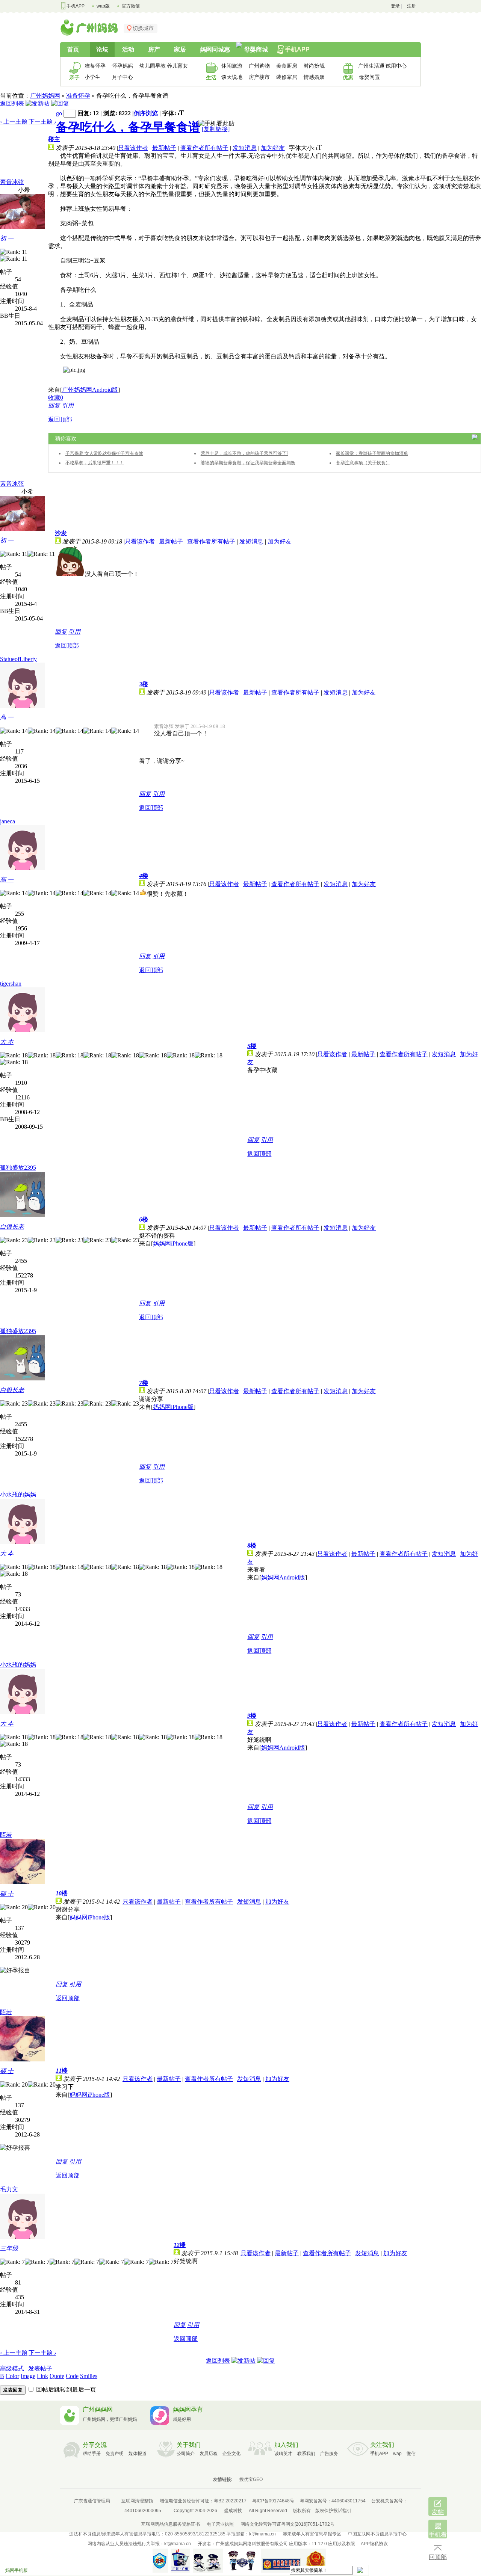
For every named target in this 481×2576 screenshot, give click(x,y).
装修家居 (287, 77)
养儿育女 (177, 66)
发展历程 (209, 2454)
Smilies (89, 2376)
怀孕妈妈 (123, 66)
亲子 (74, 77)
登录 (395, 6)
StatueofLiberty (18, 659)
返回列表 (12, 103)
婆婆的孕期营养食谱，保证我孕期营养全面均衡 (248, 463)
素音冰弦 (12, 182)
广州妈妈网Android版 (90, 390)
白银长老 (12, 1227)
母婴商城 (256, 49)
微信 (411, 2454)
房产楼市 (259, 77)
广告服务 (329, 2454)
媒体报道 (138, 2454)
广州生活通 (369, 66)
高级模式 (12, 2368)
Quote (57, 2376)
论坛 (102, 49)
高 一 (7, 717)
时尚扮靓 (314, 66)
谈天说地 (232, 77)
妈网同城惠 (215, 49)
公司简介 (186, 2454)
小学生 (92, 77)
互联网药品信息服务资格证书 (171, 2524)
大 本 (7, 1042)
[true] (360, 2570)
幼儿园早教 (151, 66)
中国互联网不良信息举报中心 (377, 2534)
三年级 (9, 2248)
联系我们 (306, 2454)
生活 (211, 77)
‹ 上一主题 (14, 122)
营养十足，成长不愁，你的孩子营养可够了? (244, 453)
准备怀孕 (95, 66)
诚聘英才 (283, 2454)
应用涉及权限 (342, 2544)
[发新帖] (38, 103)
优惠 (348, 77)
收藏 (56, 398)
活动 (128, 49)
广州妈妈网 (45, 96)
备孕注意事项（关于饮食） (363, 463)
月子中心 (123, 77)
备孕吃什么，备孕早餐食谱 (128, 127)
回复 (54, 405)
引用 (68, 405)
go (59, 113)
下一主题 (42, 122)
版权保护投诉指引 (333, 2511)
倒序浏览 (146, 113)
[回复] (60, 103)
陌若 (6, 1835)
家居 (180, 49)
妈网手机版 (17, 2570)
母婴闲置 (369, 77)
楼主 (54, 139)
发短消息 (245, 148)
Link (42, 2376)
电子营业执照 (220, 2524)
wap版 (103, 6)
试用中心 (396, 66)
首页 (73, 49)
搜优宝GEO (251, 2479)
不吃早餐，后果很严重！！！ (95, 463)
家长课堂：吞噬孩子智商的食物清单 (372, 453)
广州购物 (259, 66)
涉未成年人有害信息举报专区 (312, 2534)
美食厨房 (287, 66)
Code (72, 2376)
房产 (154, 49)
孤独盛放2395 (18, 1168)
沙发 (61, 533)
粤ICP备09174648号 (273, 2501)
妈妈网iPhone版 (173, 1243)
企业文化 (231, 2454)
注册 (411, 6)
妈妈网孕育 (188, 2409)
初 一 (7, 238)
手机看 (438, 2534)
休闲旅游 (232, 66)
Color (12, 2376)
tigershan (11, 984)
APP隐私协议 (374, 2544)
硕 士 (7, 1894)
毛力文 (9, 2189)
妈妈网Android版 (283, 1577)
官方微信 (131, 6)
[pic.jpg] (74, 370)
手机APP (76, 6)
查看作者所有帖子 (204, 148)
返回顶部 (60, 419)
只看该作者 (133, 148)
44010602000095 (143, 2511)
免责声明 (115, 2454)
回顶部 (438, 2557)
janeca (8, 821)
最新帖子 (164, 148)
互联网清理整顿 (137, 2501)
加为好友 (273, 148)
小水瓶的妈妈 (18, 1494)
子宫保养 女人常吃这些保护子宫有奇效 (104, 453)
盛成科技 (233, 2511)
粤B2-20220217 (230, 2501)
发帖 (438, 2512)
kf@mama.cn (262, 2534)
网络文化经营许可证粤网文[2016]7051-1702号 (287, 2524)
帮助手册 (92, 2454)
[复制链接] (216, 129)
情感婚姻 (314, 77)
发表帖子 (40, 2368)
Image (28, 2376)
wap (397, 2454)
